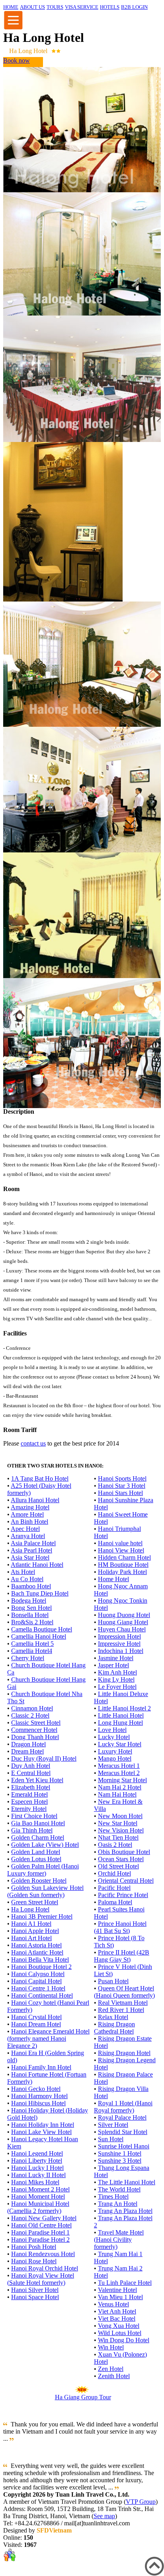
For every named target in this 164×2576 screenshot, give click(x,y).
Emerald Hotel (29, 1794)
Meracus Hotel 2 (119, 1773)
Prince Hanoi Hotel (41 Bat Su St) (120, 1927)
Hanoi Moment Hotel (38, 2196)
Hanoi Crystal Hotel (36, 2017)
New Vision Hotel (121, 1830)
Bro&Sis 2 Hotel (32, 1622)
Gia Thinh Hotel (32, 1830)
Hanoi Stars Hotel (120, 1493)
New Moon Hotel (120, 1816)
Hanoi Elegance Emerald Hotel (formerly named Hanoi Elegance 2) (48, 2039)
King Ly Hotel (116, 1680)
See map (104, 2516)
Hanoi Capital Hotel (36, 1981)
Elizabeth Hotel (31, 1787)
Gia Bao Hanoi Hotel (38, 1823)
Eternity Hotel (29, 1809)
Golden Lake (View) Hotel (45, 1845)
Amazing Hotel (30, 1507)
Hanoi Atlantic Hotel (37, 1952)
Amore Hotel (27, 1514)
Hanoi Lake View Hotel (41, 2132)
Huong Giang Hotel (123, 1622)
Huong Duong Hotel (124, 1615)
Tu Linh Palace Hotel (125, 2283)
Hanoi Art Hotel (31, 1938)
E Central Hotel (31, 1773)
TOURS (55, 7)
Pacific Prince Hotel (123, 1895)
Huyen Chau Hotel (122, 1629)
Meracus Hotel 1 (119, 1766)
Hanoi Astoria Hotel (36, 1945)
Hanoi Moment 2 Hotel (40, 2189)
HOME (11, 7)
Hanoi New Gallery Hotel (44, 2218)
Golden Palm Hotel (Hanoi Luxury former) (43, 1870)
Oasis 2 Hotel (115, 1845)
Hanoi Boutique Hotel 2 (41, 1967)
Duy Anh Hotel (31, 1766)
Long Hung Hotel (120, 1723)
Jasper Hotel (113, 1665)
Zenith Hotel (114, 2376)
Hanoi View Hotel (121, 1550)
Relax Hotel (113, 2017)
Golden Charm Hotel (38, 1837)
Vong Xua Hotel (119, 2326)
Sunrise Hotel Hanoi (124, 2146)
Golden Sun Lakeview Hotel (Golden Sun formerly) (45, 1891)
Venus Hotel (113, 2304)
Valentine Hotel (117, 2290)
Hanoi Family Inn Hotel (41, 2067)
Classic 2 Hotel (30, 1715)
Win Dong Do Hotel (124, 2340)
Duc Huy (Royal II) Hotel (44, 1758)
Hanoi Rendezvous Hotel (43, 2254)
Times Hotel (113, 2196)
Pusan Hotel (113, 1981)
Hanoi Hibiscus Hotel (38, 2103)
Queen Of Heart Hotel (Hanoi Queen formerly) (124, 1992)
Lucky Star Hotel (120, 1744)
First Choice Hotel (34, 1816)
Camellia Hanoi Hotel (39, 1636)
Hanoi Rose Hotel (34, 2261)
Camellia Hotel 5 (32, 1644)
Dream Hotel (27, 1751)
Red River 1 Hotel (121, 2010)
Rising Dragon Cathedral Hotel (114, 2028)
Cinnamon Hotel (32, 1708)
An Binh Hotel (29, 1522)
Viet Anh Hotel (117, 2311)
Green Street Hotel (35, 1902)
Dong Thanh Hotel (35, 1737)
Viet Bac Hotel (117, 2319)
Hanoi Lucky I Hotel (37, 2168)
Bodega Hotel (29, 1601)
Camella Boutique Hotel (42, 1629)
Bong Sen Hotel (31, 1608)
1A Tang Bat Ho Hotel (40, 1478)
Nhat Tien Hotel (118, 1837)
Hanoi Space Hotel (35, 2297)
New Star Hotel (118, 1823)
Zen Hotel (111, 2369)
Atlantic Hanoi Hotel (37, 1565)
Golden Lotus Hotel (36, 1859)
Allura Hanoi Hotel (35, 1500)
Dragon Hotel (28, 1744)
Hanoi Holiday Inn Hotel (43, 2125)
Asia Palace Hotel (33, 1543)
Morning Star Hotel (122, 1780)
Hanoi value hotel (120, 1543)
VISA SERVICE (82, 7)
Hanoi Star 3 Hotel (122, 1486)
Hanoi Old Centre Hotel (41, 2225)
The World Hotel (119, 2189)
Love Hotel (112, 1730)
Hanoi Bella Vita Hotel (40, 1960)
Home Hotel (113, 1579)
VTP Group (141, 2502)
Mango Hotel (115, 1758)
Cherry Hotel (28, 1658)
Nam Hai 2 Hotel (120, 1787)
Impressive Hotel (119, 1644)
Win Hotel (111, 2347)
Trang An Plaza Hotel (125, 2211)
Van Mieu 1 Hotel (120, 2297)
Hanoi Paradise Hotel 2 (40, 2240)
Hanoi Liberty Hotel (37, 2161)
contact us (33, 1443)
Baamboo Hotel (31, 1586)
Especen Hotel (29, 1802)
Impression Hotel (119, 1636)
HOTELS (110, 7)
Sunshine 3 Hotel (120, 2161)
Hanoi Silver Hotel (35, 2290)
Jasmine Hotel (116, 1658)
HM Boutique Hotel (123, 1565)
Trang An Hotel (118, 2204)
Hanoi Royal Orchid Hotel (45, 2268)
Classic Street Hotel (36, 1723)
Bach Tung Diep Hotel (40, 1593)
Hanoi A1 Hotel (31, 1924)
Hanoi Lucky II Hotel (38, 2175)
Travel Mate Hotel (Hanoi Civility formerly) (119, 2240)
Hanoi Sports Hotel (122, 1478)
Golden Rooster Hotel (39, 1881)
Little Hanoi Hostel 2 (124, 1708)
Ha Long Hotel (30, 1909)
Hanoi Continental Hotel (42, 1995)
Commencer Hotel (34, 1730)
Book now (17, 60)
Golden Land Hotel (36, 1852)
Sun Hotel (111, 2139)
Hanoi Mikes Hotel (35, 2182)
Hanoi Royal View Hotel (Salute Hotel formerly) (41, 2279)
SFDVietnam (54, 2530)
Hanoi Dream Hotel (36, 2024)
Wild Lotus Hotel (120, 2333)
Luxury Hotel (115, 1751)
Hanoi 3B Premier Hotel (42, 1916)
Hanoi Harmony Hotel (39, 2096)
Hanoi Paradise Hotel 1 (40, 2232)
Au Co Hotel (27, 1579)
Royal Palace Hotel (122, 2117)
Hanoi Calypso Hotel (38, 1974)
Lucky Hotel (114, 1737)
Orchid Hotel (114, 1873)
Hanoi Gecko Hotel (36, 2089)
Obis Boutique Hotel (124, 1852)
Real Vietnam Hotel (123, 2003)
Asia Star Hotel (30, 1557)
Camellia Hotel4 (32, 1651)
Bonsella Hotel (30, 1615)
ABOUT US (32, 7)
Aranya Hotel (28, 1536)
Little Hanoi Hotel (121, 1715)
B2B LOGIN (134, 7)
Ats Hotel (23, 1572)
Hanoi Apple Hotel (35, 1931)
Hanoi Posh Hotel (34, 2247)
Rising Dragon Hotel (124, 2053)
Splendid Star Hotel (123, 2132)
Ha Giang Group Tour (83, 2397)
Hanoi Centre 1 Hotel (38, 1988)
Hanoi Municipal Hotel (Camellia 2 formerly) (38, 2207)
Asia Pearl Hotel (31, 1550)
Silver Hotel (113, 2125)
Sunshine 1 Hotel (120, 2153)
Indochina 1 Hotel (121, 1651)
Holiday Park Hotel (122, 1572)
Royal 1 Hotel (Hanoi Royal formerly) (123, 2107)
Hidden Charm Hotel (124, 1557)
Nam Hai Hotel (117, 1794)
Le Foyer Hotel (117, 1687)
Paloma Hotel (115, 1902)
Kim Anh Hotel (117, 1672)
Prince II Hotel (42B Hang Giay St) (122, 1956)
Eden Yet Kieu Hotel (37, 1780)
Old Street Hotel (118, 1866)
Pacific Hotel (114, 1888)
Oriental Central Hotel (126, 1881)
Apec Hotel (25, 1529)
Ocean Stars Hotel (121, 1859)
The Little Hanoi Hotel (127, 2182)
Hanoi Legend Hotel (37, 2153)
